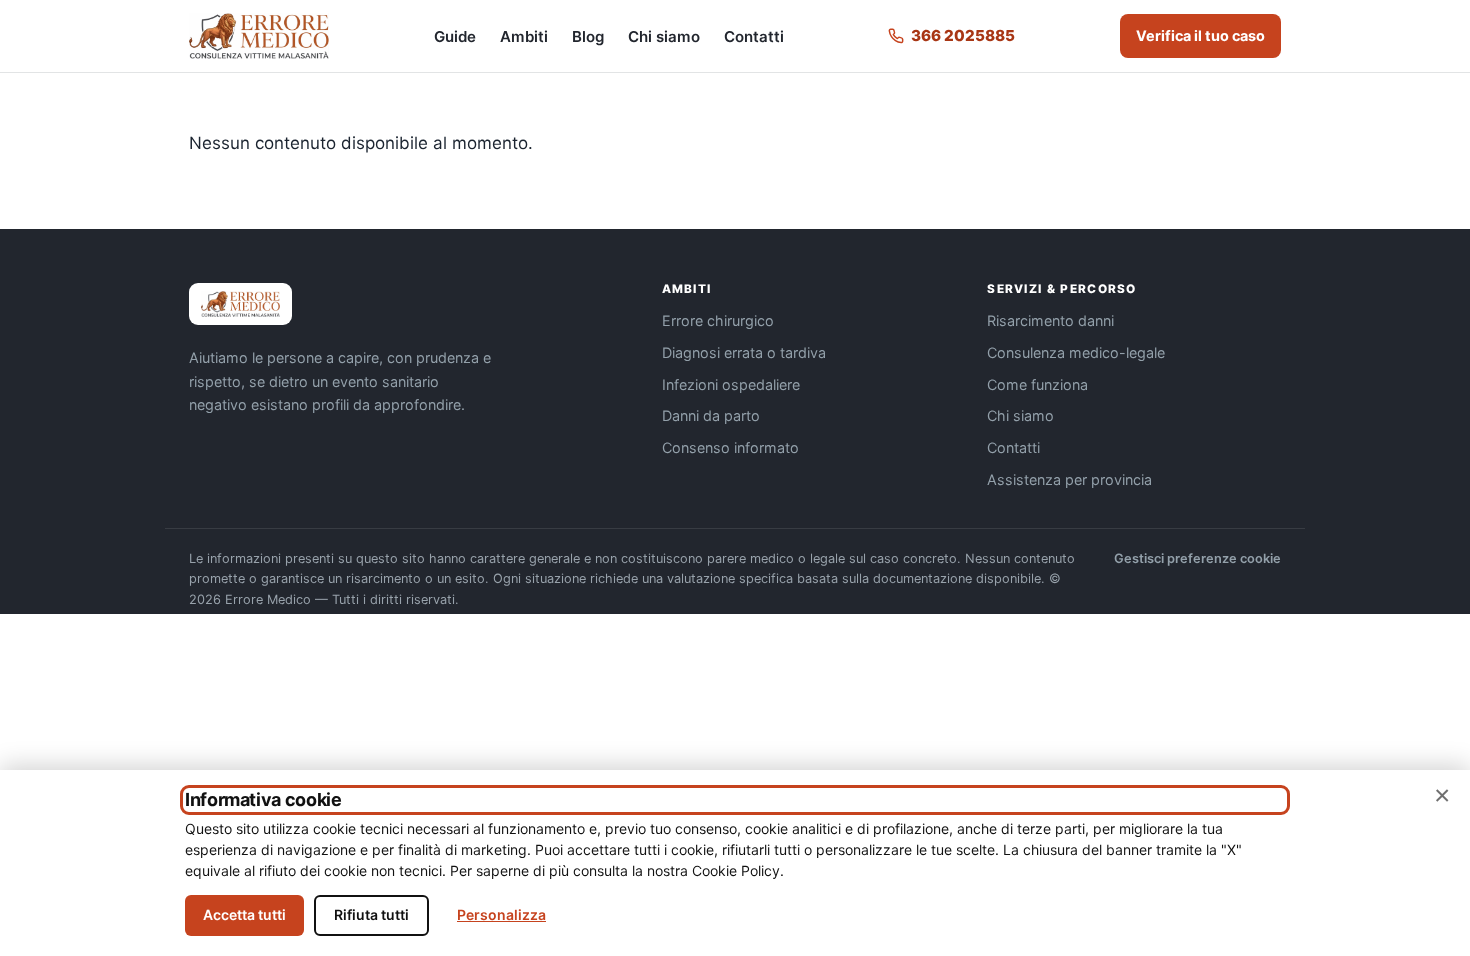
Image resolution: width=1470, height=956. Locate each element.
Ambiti (524, 36)
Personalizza (501, 914)
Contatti (754, 36)
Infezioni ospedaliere (731, 384)
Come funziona (1037, 384)
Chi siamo (664, 36)
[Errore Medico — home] (259, 36)
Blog (588, 36)
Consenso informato (730, 447)
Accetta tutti (244, 914)
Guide (455, 36)
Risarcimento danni (1050, 320)
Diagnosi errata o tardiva (744, 352)
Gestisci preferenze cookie (1197, 558)
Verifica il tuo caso (1200, 35)
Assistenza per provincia (1069, 479)
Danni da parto (711, 415)
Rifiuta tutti (371, 914)
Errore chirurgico (718, 320)
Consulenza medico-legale (1076, 352)
